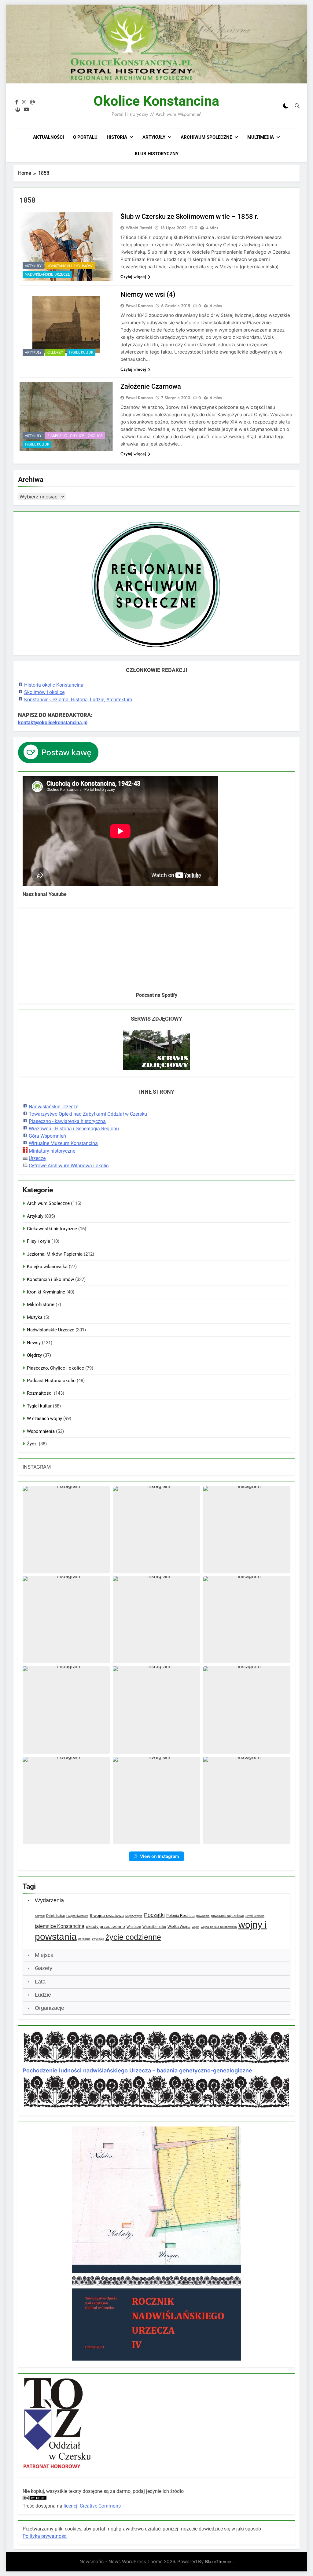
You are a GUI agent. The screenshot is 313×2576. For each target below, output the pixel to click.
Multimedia (261, 137)
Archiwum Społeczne (206, 137)
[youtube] (27, 110)
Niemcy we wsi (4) (148, 294)
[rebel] (18, 110)
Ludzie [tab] (43, 1995)
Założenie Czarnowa (151, 386)
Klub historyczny (157, 154)
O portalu (85, 137)
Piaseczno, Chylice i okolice (75, 436)
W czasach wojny (44, 1418)
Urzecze (37, 1158)
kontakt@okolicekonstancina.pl (53, 723)
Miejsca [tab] (44, 1955)
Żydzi (32, 1444)
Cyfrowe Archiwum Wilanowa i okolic (69, 1166)
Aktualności (48, 137)
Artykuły (154, 137)
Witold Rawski (139, 228)
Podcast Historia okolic (51, 1381)
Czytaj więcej (133, 277)
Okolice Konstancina (156, 101)
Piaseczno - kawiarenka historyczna (67, 1121)
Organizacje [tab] (50, 2008)
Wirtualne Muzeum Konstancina (63, 1143)
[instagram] (24, 102)
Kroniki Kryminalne (46, 1292)
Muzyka (35, 1317)
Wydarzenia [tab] (49, 1900)
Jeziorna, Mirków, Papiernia (55, 1254)
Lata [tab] (40, 1982)
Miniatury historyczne (52, 1151)
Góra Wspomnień (47, 1136)
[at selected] (32, 102)
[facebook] (17, 102)
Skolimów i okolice (44, 692)
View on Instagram (160, 1856)
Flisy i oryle (39, 1241)
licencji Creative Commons (92, 2506)
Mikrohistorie (41, 1305)
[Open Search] (297, 106)
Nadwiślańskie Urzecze (47, 274)
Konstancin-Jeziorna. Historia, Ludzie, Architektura (78, 700)
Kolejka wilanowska (47, 1267)
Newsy (34, 1343)
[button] (66, 1530)
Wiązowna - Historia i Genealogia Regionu (74, 1129)
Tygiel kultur (81, 352)
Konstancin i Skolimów (70, 266)
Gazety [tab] (44, 1968)
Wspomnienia (41, 1431)
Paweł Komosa (139, 306)
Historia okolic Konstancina (54, 685)
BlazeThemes (219, 2561)
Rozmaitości (40, 1393)
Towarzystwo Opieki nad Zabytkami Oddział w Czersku (88, 1114)
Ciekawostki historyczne (52, 1229)
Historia (117, 137)
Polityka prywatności (45, 2536)
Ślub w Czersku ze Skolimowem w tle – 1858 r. (189, 217)
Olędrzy (55, 352)
